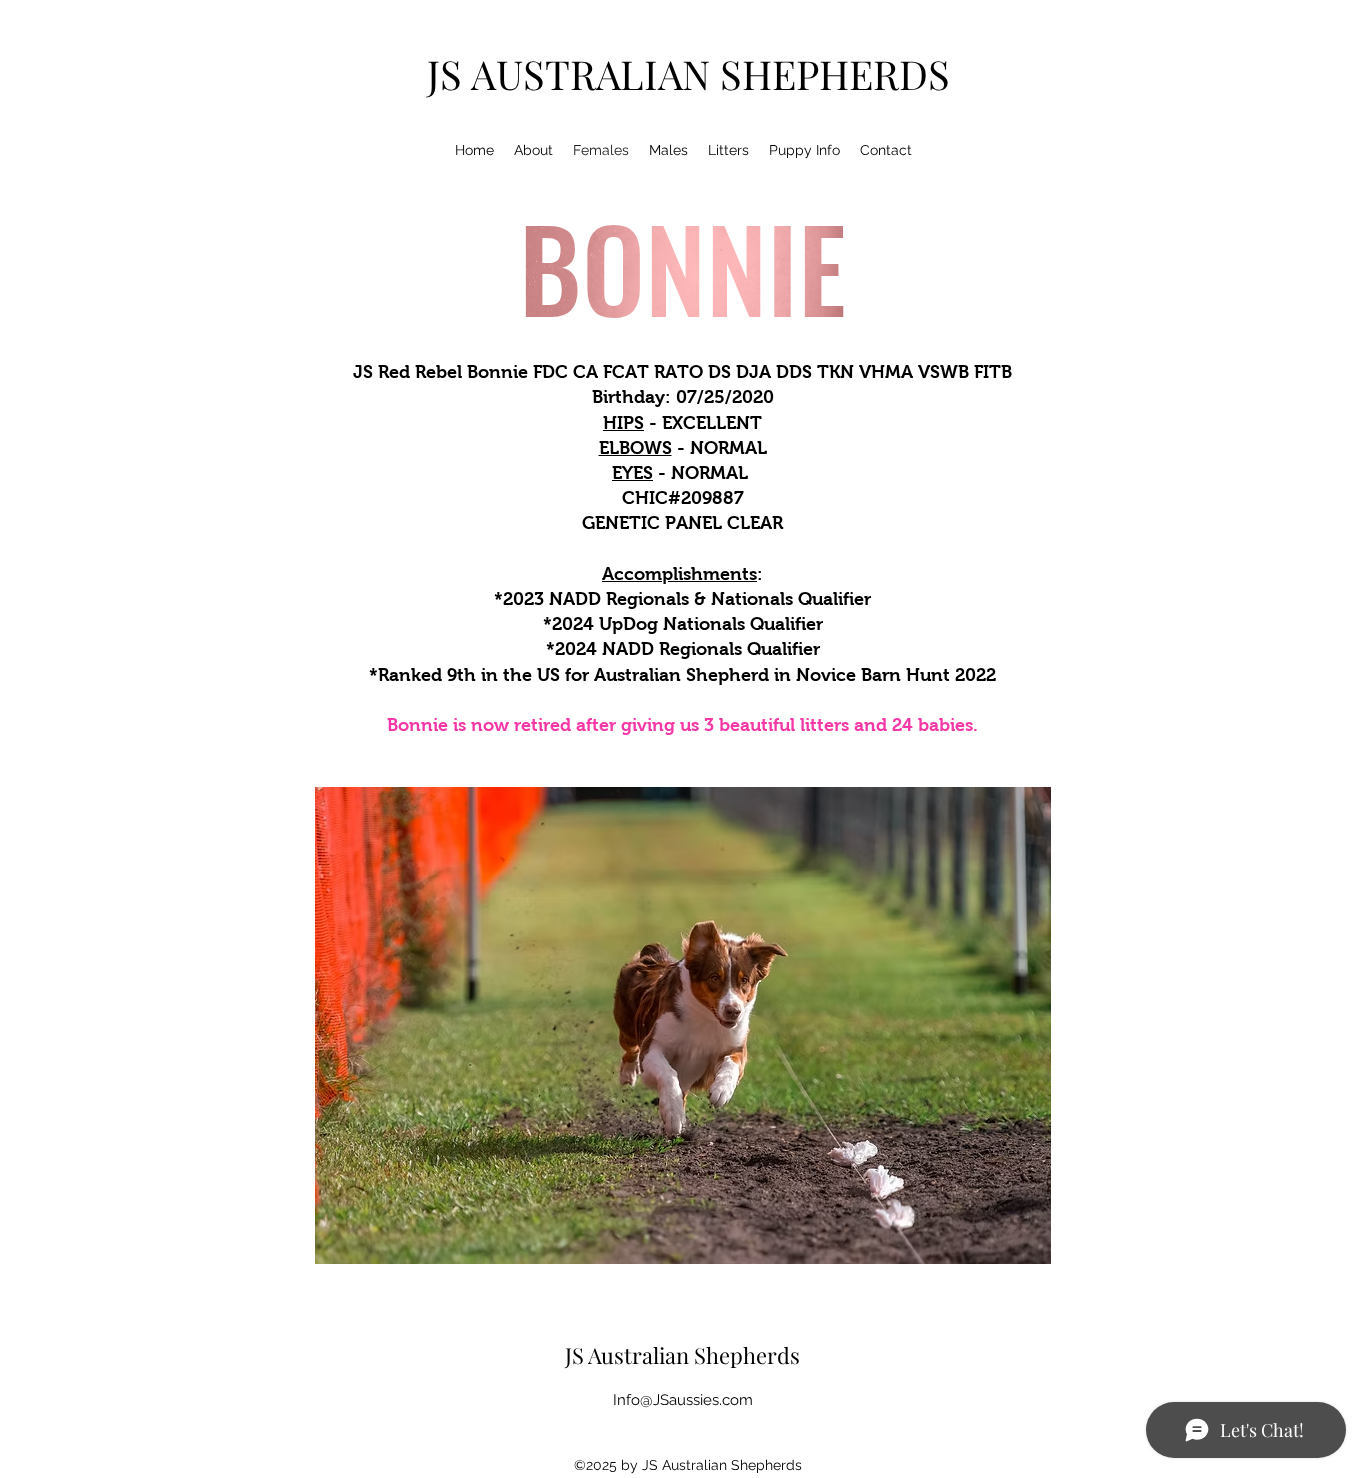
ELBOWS (635, 448)
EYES (632, 473)
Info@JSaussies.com (683, 1400)
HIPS (623, 423)
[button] (683, 1025)
